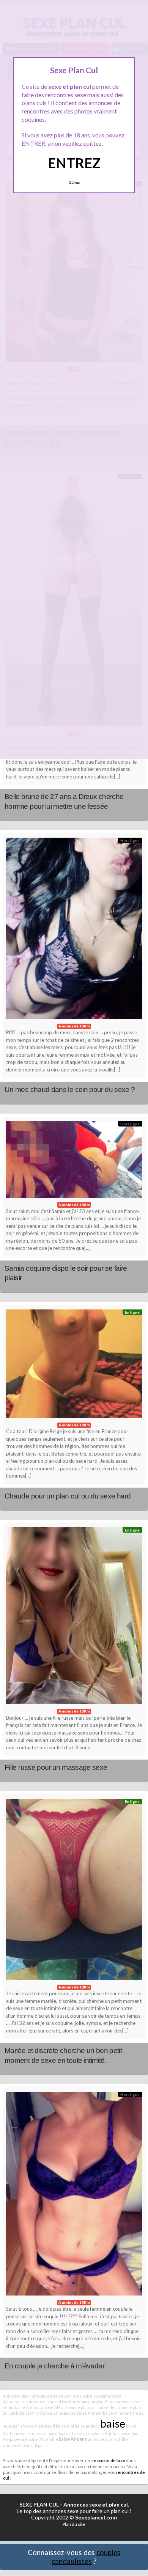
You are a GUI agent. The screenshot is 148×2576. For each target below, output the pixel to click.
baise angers (87, 2426)
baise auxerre (33, 2433)
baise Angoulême (97, 2402)
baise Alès (53, 2407)
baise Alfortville (43, 2439)
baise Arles (113, 2413)
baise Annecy (89, 2413)
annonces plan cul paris (25, 2445)
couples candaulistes (86, 2557)
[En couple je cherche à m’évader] (74, 2196)
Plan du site (74, 2524)
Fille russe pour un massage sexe (56, 1767)
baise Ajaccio (59, 2433)
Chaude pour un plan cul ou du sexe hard (68, 1496)
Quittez (74, 183)
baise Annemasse (59, 2413)
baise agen (83, 2433)
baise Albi (65, 2426)
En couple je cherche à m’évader (54, 2366)
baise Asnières (67, 2396)
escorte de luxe (109, 2460)
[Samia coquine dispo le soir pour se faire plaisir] (74, 1161)
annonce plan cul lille (108, 2439)
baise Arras (31, 2413)
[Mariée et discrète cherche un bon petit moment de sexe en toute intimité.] (74, 1891)
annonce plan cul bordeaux (54, 2402)
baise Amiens (73, 2439)
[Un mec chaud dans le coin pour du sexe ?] (74, 930)
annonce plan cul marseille (89, 2407)
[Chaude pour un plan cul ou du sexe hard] (74, 1366)
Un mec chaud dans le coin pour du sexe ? (70, 1089)
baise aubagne (96, 2396)
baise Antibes (107, 2433)
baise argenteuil (39, 2426)
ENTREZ (74, 163)
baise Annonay (29, 2407)
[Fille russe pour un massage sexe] (74, 1618)
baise (113, 2423)
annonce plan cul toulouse (28, 2396)
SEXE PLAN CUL (39, 2504)
